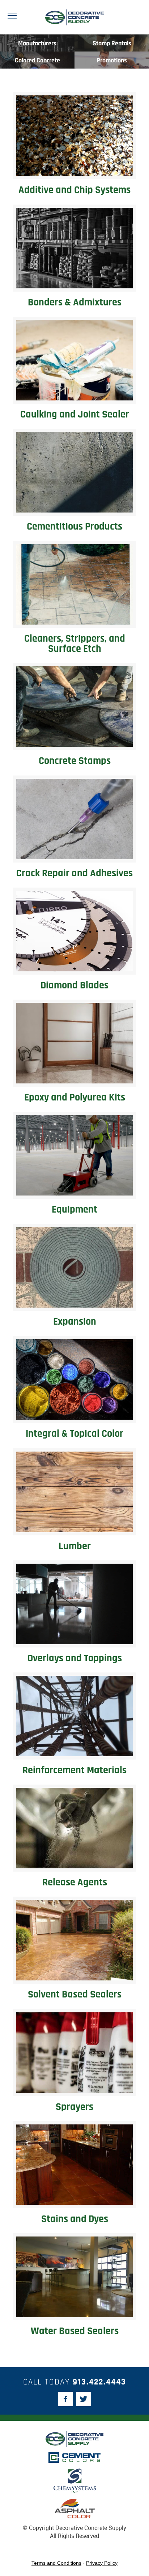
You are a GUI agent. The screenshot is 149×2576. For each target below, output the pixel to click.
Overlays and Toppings (75, 1658)
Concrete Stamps (75, 761)
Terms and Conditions (56, 2563)
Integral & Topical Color (74, 1434)
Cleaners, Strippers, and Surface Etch (75, 644)
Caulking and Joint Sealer (75, 415)
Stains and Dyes (75, 2219)
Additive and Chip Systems (74, 190)
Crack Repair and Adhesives (74, 873)
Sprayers (74, 2107)
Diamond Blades (74, 985)
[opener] (12, 16)
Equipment (74, 1210)
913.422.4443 (99, 2382)
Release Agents (75, 1882)
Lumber (75, 1546)
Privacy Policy (102, 2563)
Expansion (75, 1322)
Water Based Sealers (75, 2331)
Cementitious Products (74, 527)
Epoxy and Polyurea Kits (75, 1098)
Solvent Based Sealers (75, 1995)
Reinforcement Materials (74, 1770)
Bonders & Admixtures (75, 303)
